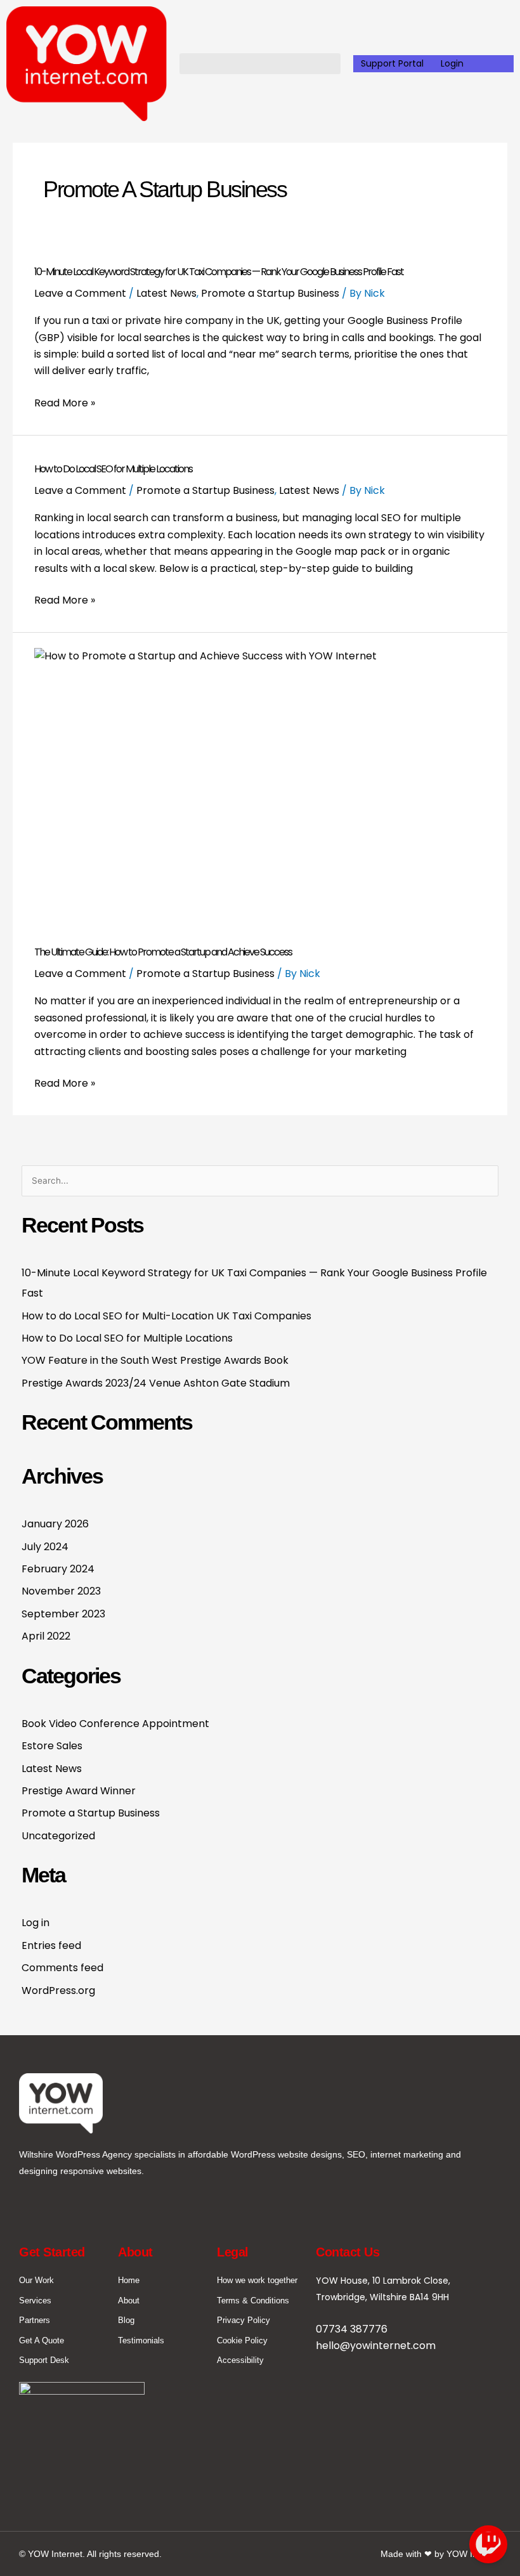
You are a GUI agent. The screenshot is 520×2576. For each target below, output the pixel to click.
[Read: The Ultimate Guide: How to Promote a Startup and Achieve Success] (260, 783)
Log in (36, 1923)
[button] (260, 64)
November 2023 (61, 1591)
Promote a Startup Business (270, 293)
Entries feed (51, 1945)
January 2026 (55, 1524)
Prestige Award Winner (79, 1791)
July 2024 (45, 1547)
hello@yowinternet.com (376, 2346)
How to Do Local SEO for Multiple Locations (113, 469)
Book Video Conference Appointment (115, 1724)
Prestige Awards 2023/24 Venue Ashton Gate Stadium (156, 1383)
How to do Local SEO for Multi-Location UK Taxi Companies (166, 1316)
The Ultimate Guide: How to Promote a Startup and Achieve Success (163, 952)
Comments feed (62, 1968)
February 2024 (58, 1569)
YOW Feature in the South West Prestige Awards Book (155, 1360)
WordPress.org (58, 1990)
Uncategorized (58, 1836)
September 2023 (63, 1614)
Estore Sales (52, 1746)
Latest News (166, 293)
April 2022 (46, 1636)
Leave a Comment (80, 293)
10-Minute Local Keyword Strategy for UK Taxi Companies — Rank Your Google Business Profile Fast (219, 272)
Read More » (65, 403)
